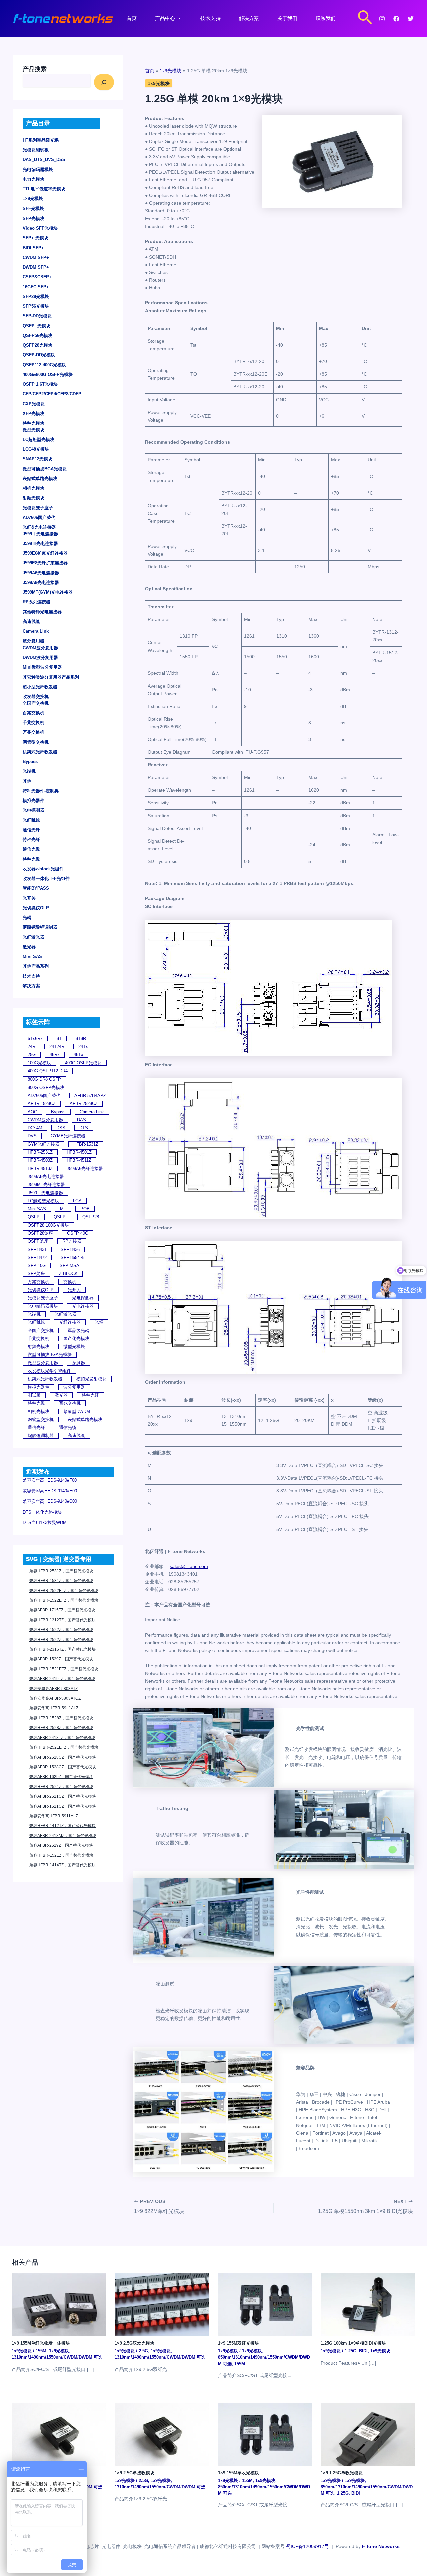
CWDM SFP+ (36, 257)
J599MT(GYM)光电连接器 (48, 592)
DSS (61, 1128)
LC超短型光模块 (39, 440)
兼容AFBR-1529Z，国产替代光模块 (61, 1659)
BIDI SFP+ (33, 248)
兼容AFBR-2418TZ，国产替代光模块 (62, 1738)
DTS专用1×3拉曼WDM (45, 1522)
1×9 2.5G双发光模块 (135, 2343)
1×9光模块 (33, 199)
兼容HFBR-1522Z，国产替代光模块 (61, 1630)
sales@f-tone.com (189, 1566)
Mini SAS (32, 957)
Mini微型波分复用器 (42, 667)
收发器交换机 (36, 696)
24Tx (83, 1047)
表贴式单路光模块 (40, 479)
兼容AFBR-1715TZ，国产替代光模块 (62, 1610)
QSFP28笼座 (40, 1233)
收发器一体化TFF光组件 (46, 879)
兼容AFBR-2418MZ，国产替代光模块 (63, 1836)
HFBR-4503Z (40, 1160)
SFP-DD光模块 (37, 316)
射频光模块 (34, 498)
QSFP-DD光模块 (39, 355)
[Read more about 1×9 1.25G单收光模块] (368, 2434)
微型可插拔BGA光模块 (45, 469)
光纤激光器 (34, 937)
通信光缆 (31, 849)
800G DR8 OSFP (44, 1079)
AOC (32, 1112)
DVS (32, 1136)
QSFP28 (91, 1217)
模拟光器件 (34, 800)
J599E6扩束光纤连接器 (45, 553)
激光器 (29, 947)
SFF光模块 (33, 209)
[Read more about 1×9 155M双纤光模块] (265, 2304)
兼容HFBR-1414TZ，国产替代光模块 (63, 1865)
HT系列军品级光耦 (41, 140)
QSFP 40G (78, 1233)
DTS (84, 1128)
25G (32, 1055)
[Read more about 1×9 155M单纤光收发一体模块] (59, 2304)
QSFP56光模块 (38, 335)
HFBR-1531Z (86, 1144)
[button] (365, 18)
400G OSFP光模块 (83, 1063)
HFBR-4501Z (79, 1152)
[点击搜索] (104, 82)
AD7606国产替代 (39, 518)
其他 (27, 781)
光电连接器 (83, 1306)
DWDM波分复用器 (40, 657)
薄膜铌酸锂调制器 (40, 927)
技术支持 (210, 18)
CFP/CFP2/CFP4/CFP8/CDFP (52, 394)
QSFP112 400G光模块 (44, 365)
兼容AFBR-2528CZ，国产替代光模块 (63, 1757)
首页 (132, 18)
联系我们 (326, 18)
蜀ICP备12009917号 (307, 2546)
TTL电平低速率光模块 (44, 189)
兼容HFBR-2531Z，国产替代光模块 (61, 1571)
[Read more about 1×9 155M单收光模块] (265, 2434)
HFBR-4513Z (40, 1168)
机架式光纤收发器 (40, 752)
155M (41, 2351)
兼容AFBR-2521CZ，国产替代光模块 (63, 1796)
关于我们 (287, 18)
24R (32, 1047)
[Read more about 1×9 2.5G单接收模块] (162, 2434)
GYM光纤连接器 (44, 1144)
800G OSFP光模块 (46, 1087)
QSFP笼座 (38, 1241)
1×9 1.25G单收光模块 (342, 2473)
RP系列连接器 (37, 602)
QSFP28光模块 (38, 345)
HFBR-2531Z (40, 1152)
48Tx (79, 1055)
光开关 (29, 898)
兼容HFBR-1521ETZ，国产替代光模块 (64, 1669)
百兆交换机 (34, 713)
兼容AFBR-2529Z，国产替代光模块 (61, 1845)
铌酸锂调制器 (41, 1436)
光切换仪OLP (36, 908)
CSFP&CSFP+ (37, 277)
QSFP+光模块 (37, 326)
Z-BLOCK (68, 1273)
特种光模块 (34, 423)
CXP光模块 (34, 404)
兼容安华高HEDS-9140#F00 (50, 1480)
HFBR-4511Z (79, 1160)
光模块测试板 (36, 150)
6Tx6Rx (35, 1039)
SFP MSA (70, 1265)
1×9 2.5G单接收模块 (135, 2473)
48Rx (55, 1055)
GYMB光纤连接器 (68, 1136)
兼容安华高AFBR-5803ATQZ (55, 1698)
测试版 (34, 1395)
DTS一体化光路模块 (42, 1512)
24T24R (57, 1047)
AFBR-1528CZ (42, 1103)
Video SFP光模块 (40, 228)
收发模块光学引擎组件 (49, 1371)
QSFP (34, 1217)
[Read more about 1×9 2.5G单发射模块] (59, 2434)
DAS (82, 1120)
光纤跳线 (31, 820)
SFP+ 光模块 (36, 238)
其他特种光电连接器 (42, 612)
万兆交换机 (34, 732)
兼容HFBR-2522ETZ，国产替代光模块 (64, 1591)
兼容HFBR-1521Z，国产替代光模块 (61, 1855)
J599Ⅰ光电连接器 (40, 534)
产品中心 (165, 18)
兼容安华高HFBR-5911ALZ (54, 1816)
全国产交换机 (36, 703)
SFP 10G (37, 1265)
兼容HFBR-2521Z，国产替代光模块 (61, 1787)
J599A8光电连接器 (41, 583)
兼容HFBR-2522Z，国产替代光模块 (61, 1640)
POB (85, 1209)
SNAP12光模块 (38, 459)
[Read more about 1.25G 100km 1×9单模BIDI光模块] (368, 2304)
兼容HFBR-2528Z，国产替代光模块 (61, 1728)
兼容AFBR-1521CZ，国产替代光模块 (63, 1806)
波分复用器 (34, 641)
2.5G (143, 2351)
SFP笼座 (36, 1273)
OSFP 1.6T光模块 (40, 384)
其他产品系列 (36, 966)
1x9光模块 (159, 83)
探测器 (79, 1363)
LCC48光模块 (36, 449)
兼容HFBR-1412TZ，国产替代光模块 (63, 1826)
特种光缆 (31, 859)
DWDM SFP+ (36, 267)
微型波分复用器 (43, 1363)
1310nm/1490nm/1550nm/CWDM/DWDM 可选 (57, 2357)
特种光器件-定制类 (41, 791)
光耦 (27, 918)
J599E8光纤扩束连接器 (45, 563)
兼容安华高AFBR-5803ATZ (54, 1689)
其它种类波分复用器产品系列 (51, 677)
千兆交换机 (34, 722)
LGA (77, 1201)
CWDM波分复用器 (40, 648)
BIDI (363, 2351)
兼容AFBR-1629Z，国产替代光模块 (61, 1777)
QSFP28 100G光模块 (48, 1225)
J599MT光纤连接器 (46, 1184)
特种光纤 (31, 839)
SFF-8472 (37, 1257)
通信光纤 (31, 830)
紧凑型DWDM (77, 1412)
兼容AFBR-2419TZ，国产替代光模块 (62, 1679)
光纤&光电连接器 (39, 527)
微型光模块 (34, 430)
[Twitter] (411, 19)
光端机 (29, 771)
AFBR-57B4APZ (90, 1095)
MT (63, 1209)
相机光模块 (34, 488)
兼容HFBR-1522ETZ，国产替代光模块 (64, 1600)
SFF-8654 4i (73, 1257)
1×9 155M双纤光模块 (238, 2343)
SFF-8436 (70, 1249)
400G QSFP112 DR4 (48, 1071)
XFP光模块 (34, 413)
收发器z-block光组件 (43, 869)
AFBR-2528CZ (84, 1103)
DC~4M (35, 1128)
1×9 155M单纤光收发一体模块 (41, 2343)
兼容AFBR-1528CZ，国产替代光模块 (63, 1767)
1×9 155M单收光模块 (238, 2473)
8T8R (81, 1039)
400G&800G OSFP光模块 (48, 374)
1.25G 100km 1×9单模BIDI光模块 (353, 2343)
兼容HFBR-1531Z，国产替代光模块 (61, 1581)
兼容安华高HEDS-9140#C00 (50, 1501)
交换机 (70, 1282)
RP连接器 (72, 1241)
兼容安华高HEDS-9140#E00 (50, 1491)
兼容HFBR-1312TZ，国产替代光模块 (63, 1620)
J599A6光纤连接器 (85, 1168)
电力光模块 (34, 179)
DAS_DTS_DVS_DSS (44, 160)
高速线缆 (31, 622)
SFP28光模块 (36, 296)
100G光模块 (39, 1063)
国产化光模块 (76, 1339)
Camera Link (36, 631)
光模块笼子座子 (38, 508)
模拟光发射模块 (92, 1379)
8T (59, 1039)
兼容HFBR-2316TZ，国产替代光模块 (63, 1649)
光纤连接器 (70, 1322)
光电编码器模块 (38, 170)
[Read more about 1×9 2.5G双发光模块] (162, 2304)
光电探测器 (34, 810)
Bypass (30, 761)
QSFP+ (61, 1217)
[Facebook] (396, 19)
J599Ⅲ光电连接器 (40, 544)
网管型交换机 (36, 742)
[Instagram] (382, 19)
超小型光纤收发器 (40, 687)
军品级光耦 (79, 1331)
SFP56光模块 (36, 306)
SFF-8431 (37, 1249)
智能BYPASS (36, 888)
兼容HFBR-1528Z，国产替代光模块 (61, 1718)
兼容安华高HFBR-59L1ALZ (54, 1708)
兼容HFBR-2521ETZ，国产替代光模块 (64, 1747)
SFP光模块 (34, 218)
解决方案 (249, 18)
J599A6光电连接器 (41, 573)
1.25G (350, 2351)
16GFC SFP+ (36, 287)
